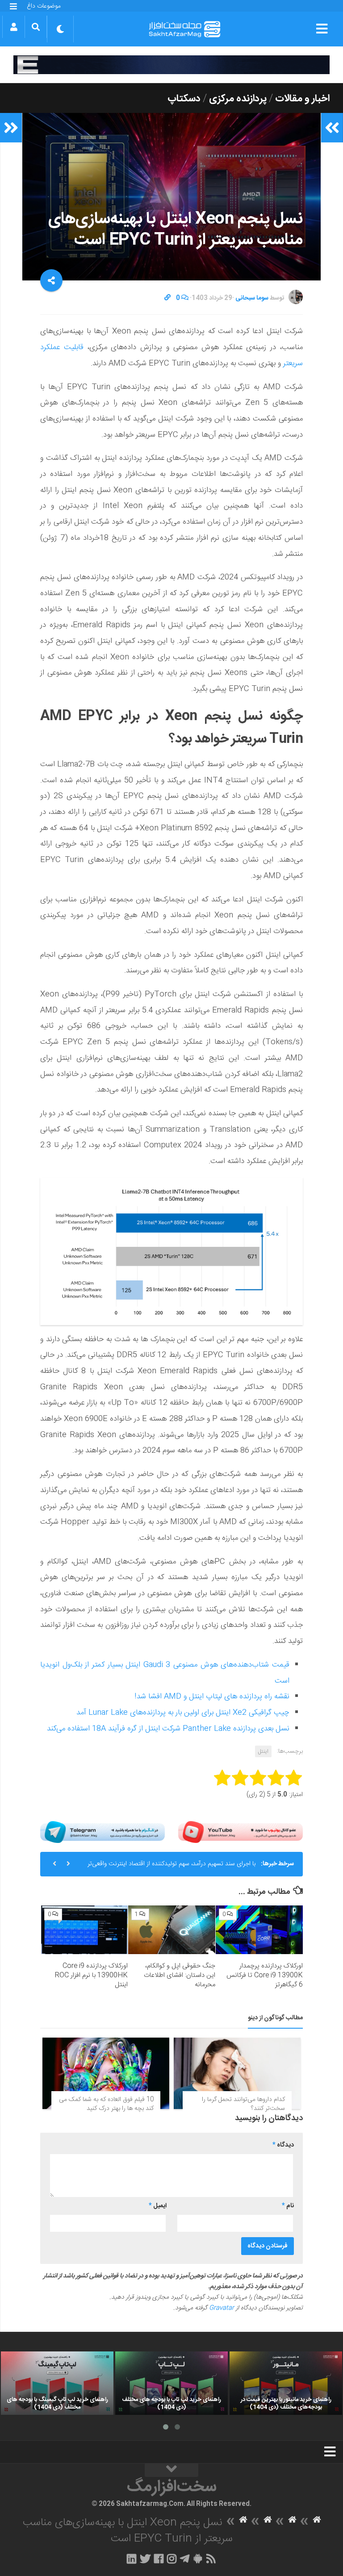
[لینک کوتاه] (167, 298)
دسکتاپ (184, 99)
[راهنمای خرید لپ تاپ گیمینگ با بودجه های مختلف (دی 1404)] (57, 2383)
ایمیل (158, 2206)
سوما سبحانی (252, 298)
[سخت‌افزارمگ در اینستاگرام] (172, 2559)
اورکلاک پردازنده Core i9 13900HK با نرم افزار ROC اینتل (91, 1975)
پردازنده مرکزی (238, 99)
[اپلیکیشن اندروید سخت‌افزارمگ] (198, 2559)
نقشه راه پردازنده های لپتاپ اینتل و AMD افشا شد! (212, 1696)
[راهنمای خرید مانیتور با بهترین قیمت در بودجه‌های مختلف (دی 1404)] (286, 2383)
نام (288, 2206)
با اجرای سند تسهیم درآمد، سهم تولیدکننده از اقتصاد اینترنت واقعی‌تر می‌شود (171, 1867)
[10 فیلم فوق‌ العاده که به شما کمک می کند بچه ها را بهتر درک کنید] (106, 2073)
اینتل (263, 1751)
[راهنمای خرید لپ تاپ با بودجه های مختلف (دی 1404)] (171, 2383)
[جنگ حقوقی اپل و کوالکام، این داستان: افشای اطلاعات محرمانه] (172, 1930)
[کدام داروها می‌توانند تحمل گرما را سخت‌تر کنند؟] (237, 2073)
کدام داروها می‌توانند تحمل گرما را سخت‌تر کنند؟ (243, 2104)
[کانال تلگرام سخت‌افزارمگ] (185, 2559)
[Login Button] (14, 27)
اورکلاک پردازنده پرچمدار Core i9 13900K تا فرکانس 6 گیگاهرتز (265, 1975)
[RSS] (211, 2559)
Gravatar (222, 2308)
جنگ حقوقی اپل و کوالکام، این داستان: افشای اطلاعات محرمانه (180, 1975)
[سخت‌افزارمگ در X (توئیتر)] (145, 2559)
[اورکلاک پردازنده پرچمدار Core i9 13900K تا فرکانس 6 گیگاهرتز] (259, 1930)
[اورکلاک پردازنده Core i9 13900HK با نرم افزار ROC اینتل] (85, 1930)
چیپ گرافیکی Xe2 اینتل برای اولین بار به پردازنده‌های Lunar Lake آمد (183, 1713)
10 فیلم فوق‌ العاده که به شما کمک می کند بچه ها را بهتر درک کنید (106, 2104)
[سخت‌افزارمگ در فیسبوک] (159, 2559)
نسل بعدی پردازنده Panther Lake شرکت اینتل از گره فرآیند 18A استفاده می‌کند (168, 1729)
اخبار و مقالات (302, 99)
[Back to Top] (171, 2470)
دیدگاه (283, 2145)
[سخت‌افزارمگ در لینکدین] (132, 2559)
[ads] (171, 65)
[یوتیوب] (241, 1832)
